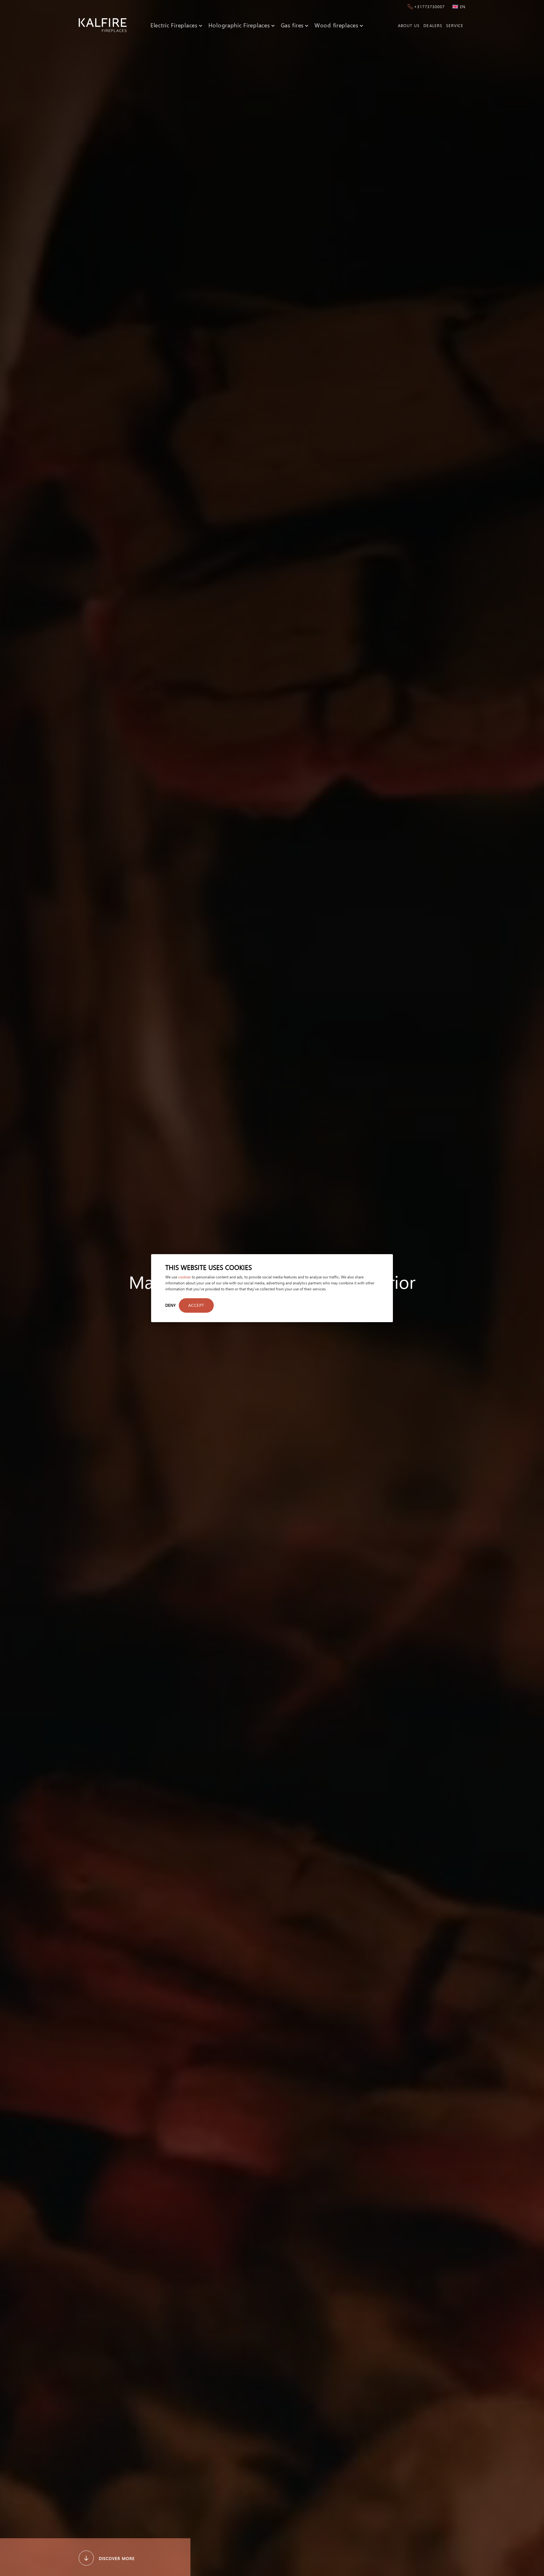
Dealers (433, 25)
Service (455, 25)
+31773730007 (429, 6)
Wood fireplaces (337, 25)
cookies (184, 1277)
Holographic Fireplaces (239, 25)
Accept (196, 1305)
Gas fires (292, 25)
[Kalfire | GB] (103, 25)
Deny (170, 1305)
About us (409, 25)
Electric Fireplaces (174, 25)
